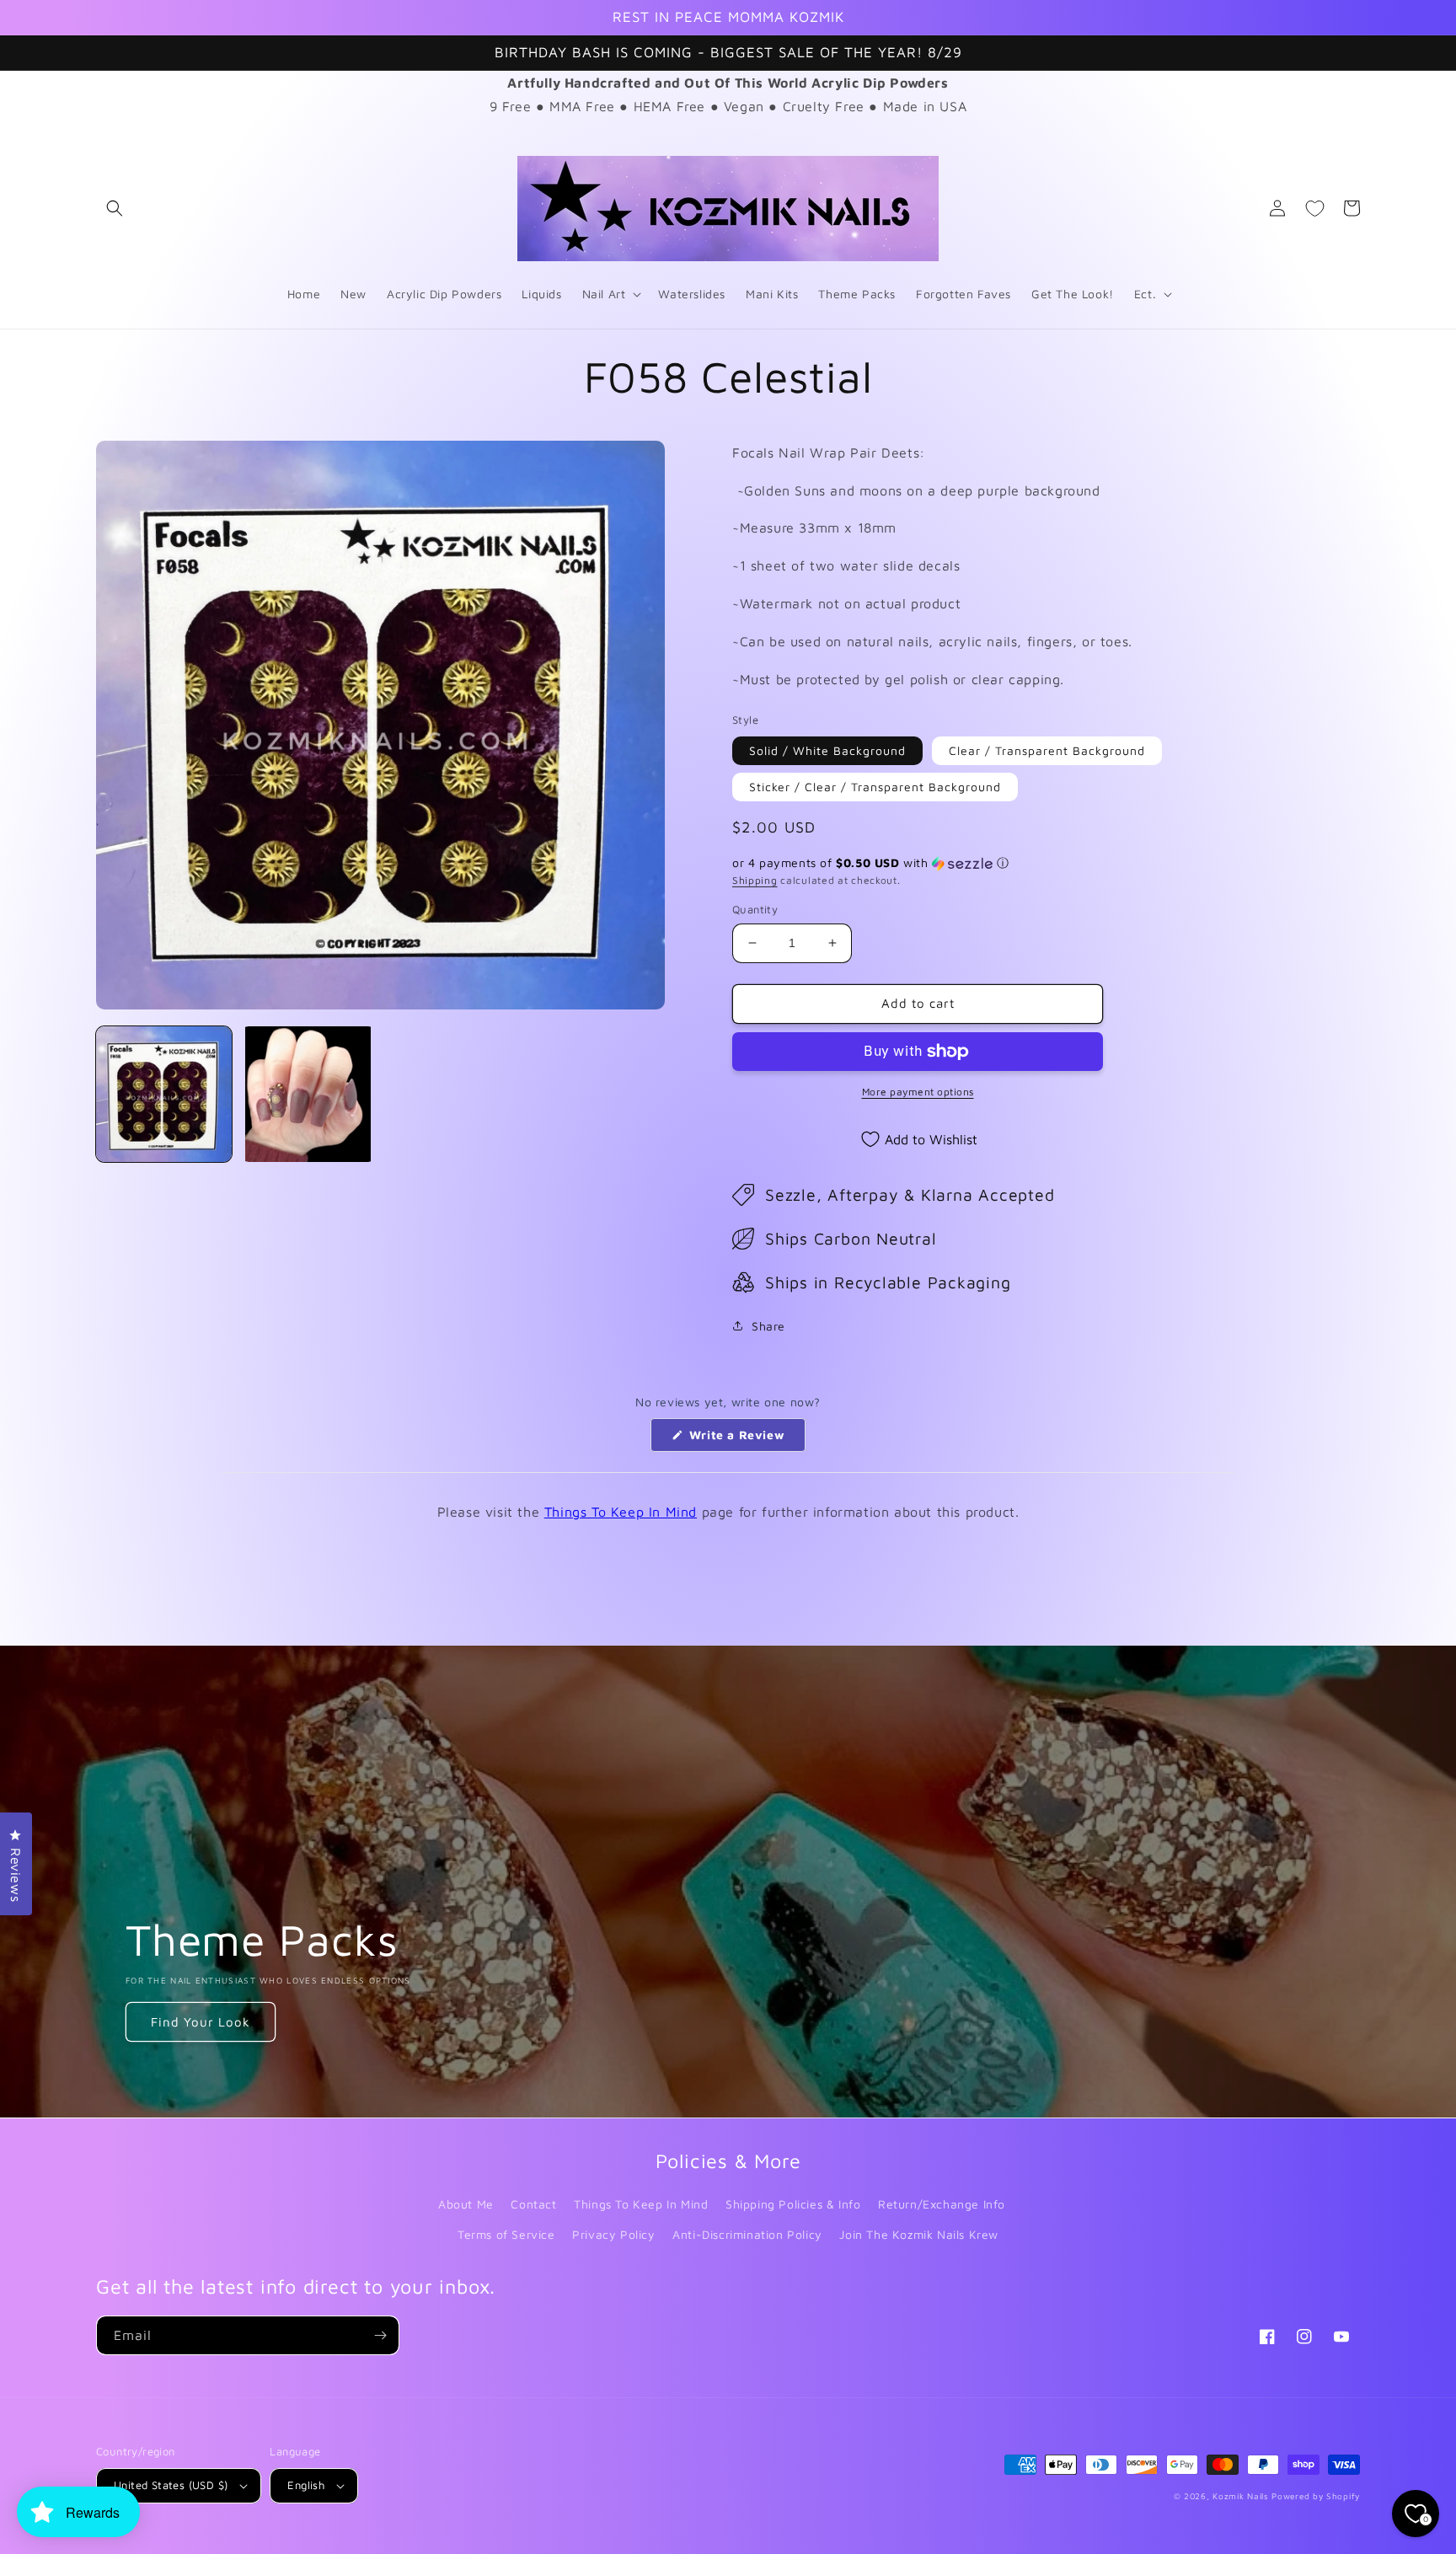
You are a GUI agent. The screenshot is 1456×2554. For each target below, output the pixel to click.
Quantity (755, 909)
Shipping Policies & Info (793, 2204)
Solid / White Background (827, 750)
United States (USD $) (171, 2485)
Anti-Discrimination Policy (747, 2234)
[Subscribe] (380, 2335)
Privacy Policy (613, 2234)
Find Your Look (201, 2022)
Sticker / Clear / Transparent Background (875, 787)
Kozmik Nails (1240, 2496)
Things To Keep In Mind (621, 1512)
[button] (115, 208)
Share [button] (768, 1326)
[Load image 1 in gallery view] (164, 1094)
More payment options (918, 1092)
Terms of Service (506, 2234)
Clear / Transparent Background (1047, 750)
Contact (533, 2204)
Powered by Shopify (1316, 2496)
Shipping (755, 880)
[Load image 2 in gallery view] (308, 1094)
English (306, 2485)
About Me (466, 2204)
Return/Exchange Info (942, 2204)
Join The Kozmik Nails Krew (919, 2234)
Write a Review (745, 1439)
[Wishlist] (1314, 208)
